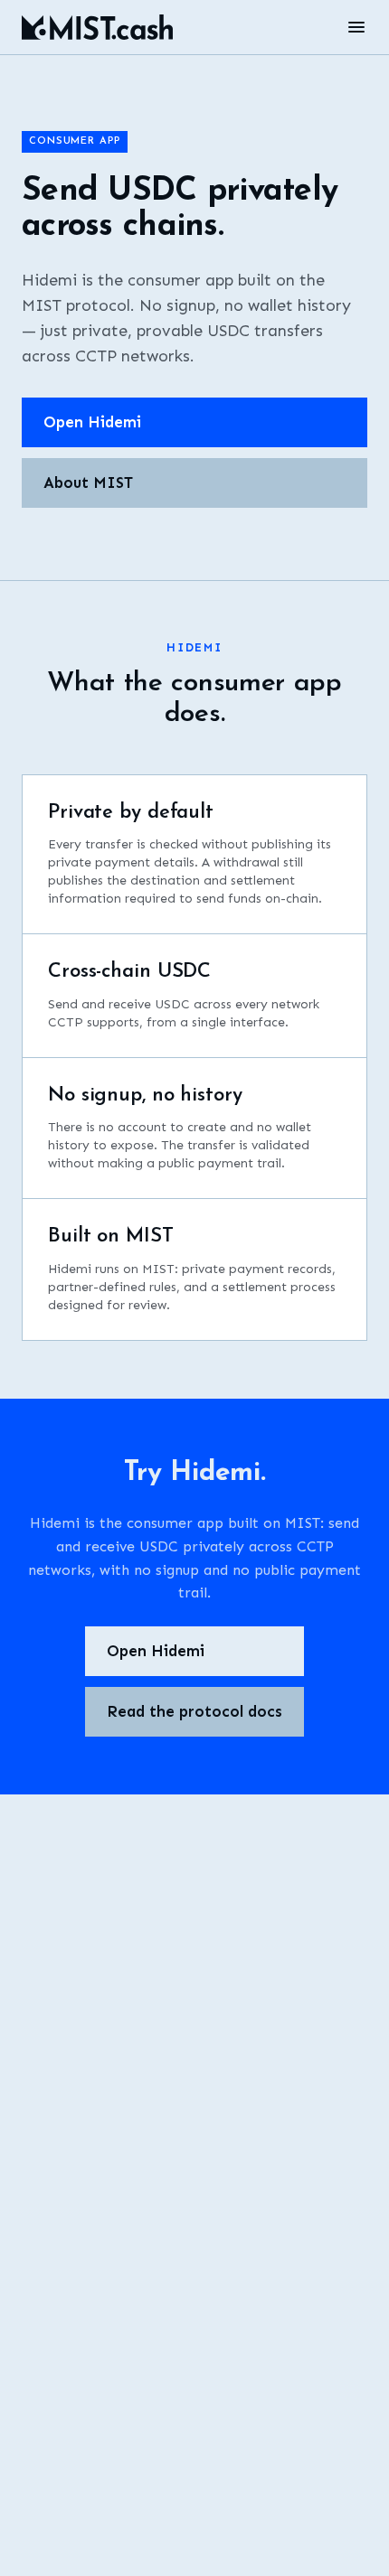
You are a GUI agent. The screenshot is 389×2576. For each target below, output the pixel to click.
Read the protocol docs (194, 1711)
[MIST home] (97, 27)
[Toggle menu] (356, 27)
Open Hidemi (92, 422)
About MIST (88, 482)
